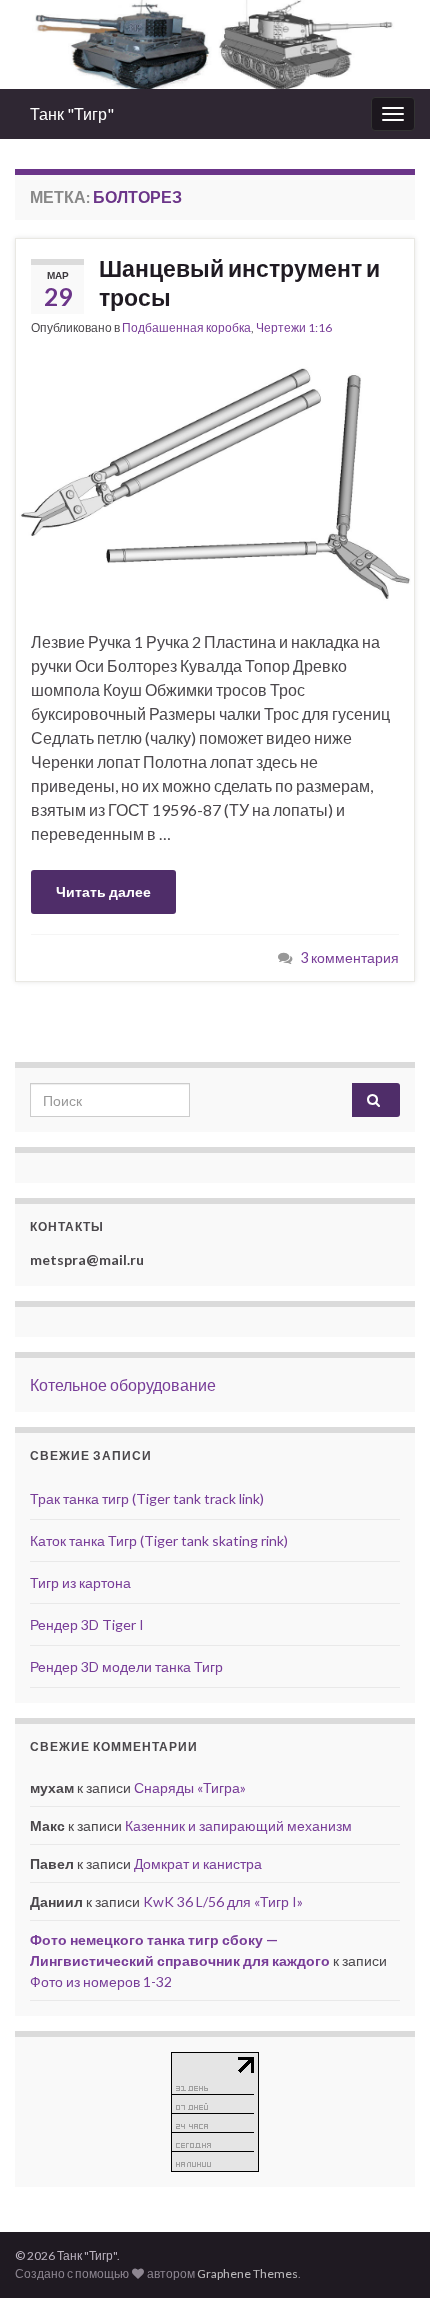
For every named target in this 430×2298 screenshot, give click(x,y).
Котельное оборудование (123, 1384)
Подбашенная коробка (186, 327)
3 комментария (349, 957)
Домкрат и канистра (198, 1863)
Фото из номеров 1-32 (101, 1981)
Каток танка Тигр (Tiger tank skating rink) (159, 1540)
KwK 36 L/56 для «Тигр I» (223, 1901)
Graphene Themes (247, 2273)
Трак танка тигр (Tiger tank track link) (147, 1498)
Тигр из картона (80, 1582)
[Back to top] (385, 2253)
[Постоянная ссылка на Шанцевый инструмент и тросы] (215, 481)
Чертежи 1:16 (294, 327)
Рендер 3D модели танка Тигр (126, 1666)
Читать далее (103, 891)
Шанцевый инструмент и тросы (239, 282)
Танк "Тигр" (72, 113)
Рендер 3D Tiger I (87, 1624)
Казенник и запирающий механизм (238, 1825)
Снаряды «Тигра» (190, 1787)
